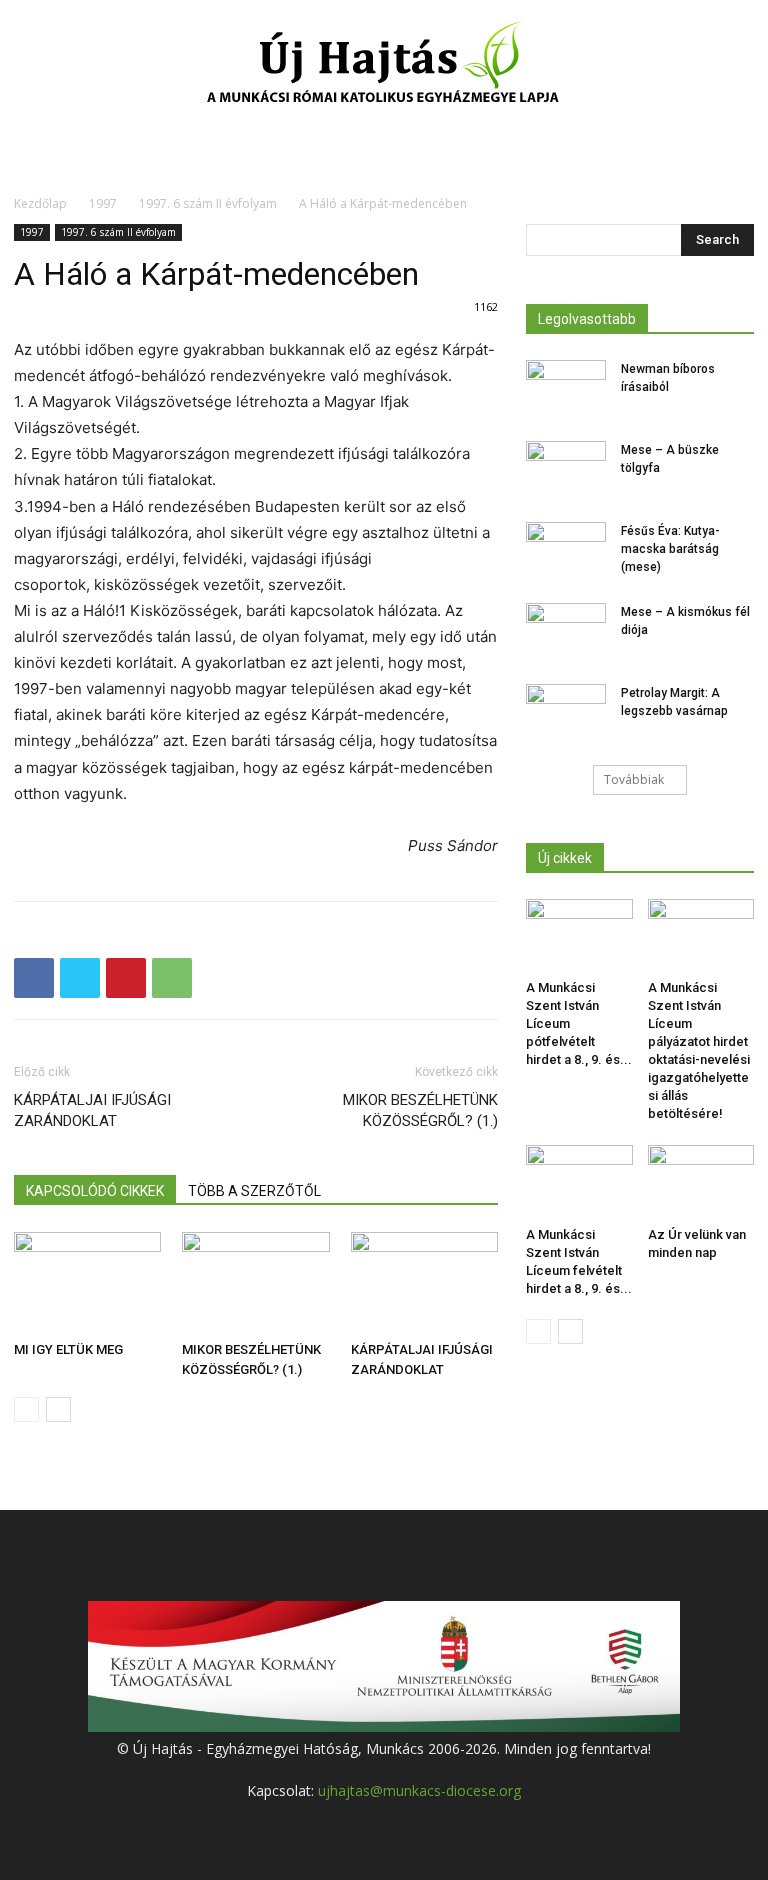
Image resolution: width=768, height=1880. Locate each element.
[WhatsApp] (172, 978)
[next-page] (58, 1409)
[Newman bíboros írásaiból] (566, 388)
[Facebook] (34, 978)
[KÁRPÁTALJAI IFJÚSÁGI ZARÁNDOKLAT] (424, 1282)
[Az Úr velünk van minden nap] (701, 1181)
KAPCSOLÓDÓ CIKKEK (95, 1191)
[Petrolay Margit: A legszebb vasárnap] (566, 712)
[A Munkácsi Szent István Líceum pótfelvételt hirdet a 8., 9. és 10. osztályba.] (579, 935)
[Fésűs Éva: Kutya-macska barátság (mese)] (566, 550)
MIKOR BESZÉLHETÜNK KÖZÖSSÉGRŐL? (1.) (420, 1110)
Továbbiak (634, 779)
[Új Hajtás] (384, 66)
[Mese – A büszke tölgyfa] (566, 469)
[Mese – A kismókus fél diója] (566, 631)
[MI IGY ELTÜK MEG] (87, 1282)
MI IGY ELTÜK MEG (68, 1349)
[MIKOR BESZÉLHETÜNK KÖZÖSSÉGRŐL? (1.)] (255, 1282)
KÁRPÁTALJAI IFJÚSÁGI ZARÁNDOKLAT (92, 1110)
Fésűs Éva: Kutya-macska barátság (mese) (670, 549)
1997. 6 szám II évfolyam (208, 203)
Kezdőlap (40, 203)
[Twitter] (80, 978)
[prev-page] (26, 1409)
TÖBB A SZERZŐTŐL (254, 1191)
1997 (103, 203)
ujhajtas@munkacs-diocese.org (419, 1790)
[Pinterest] (126, 978)
